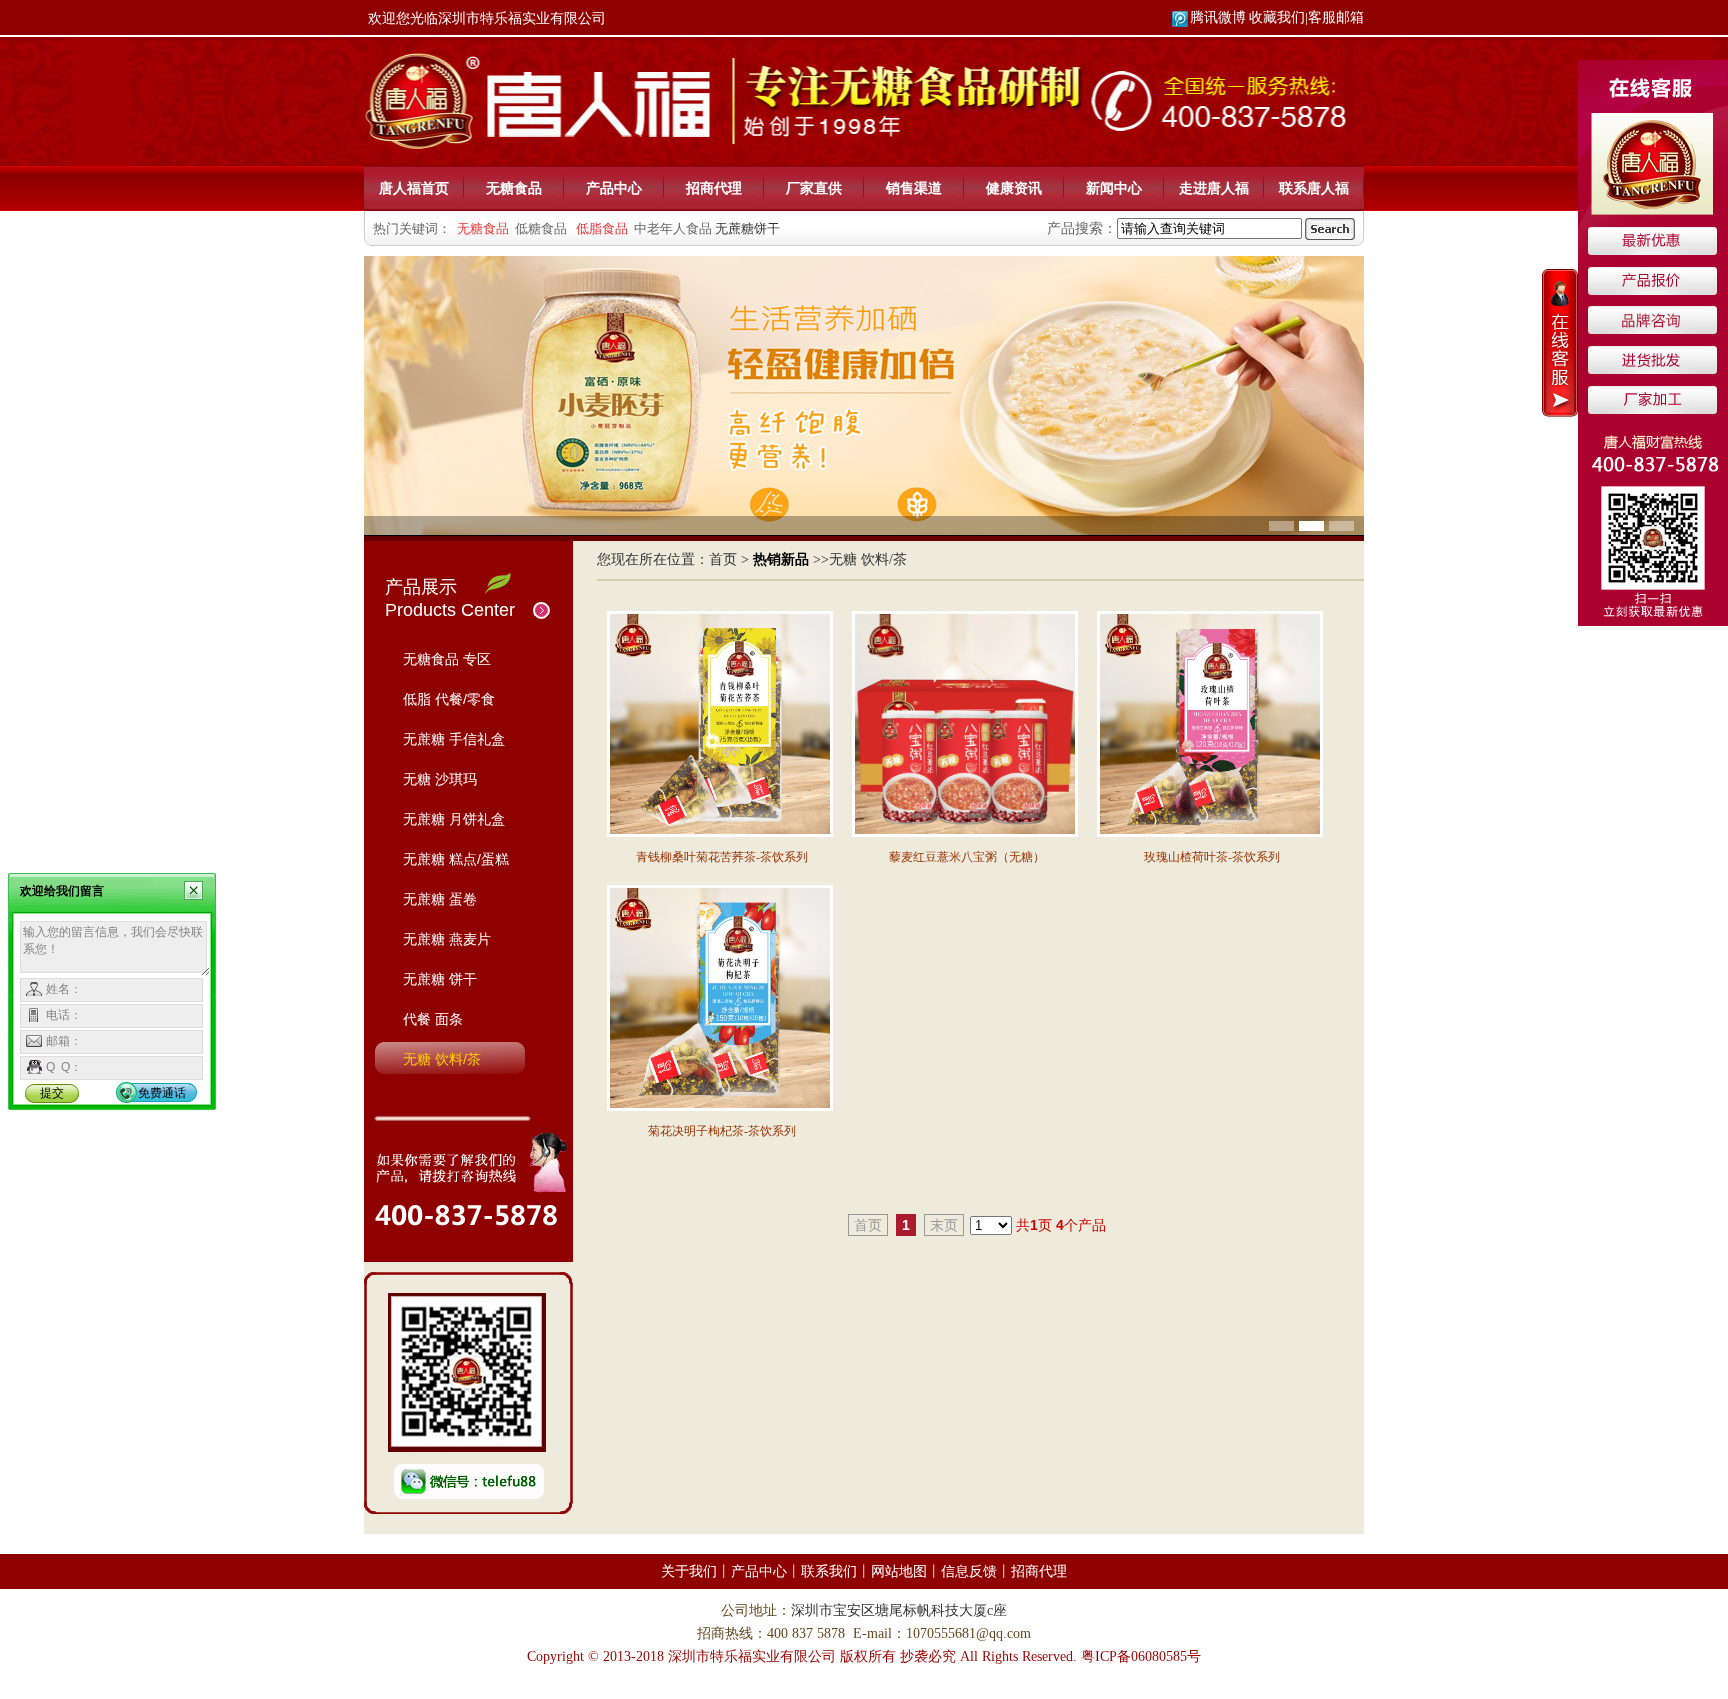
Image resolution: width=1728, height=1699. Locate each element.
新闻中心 (1114, 188)
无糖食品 (514, 188)
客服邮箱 (1336, 17)
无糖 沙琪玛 (440, 779)
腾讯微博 (1218, 17)
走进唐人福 (1214, 188)
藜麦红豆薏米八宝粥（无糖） (967, 857)
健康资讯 (1014, 188)
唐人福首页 (414, 188)
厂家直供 (814, 188)
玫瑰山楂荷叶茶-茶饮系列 (1212, 857)
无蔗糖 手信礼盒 (454, 739)
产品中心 (614, 188)
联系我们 (829, 1571)
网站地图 (899, 1571)
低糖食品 (541, 228)
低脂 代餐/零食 (449, 699)
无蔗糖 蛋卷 (440, 899)
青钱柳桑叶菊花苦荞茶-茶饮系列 (722, 857)
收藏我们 (1277, 17)
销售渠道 (914, 188)
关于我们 (689, 1571)
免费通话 (162, 1093)
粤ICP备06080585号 (1141, 1656)
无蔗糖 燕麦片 (447, 939)
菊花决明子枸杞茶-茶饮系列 (722, 1131)
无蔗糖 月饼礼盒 (454, 819)
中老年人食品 (673, 228)
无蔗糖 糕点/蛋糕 (456, 859)
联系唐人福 (1314, 188)
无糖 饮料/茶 (442, 1059)
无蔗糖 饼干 (440, 979)
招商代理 (714, 188)
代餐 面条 (433, 1019)
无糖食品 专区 (447, 659)
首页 (723, 559)
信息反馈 (969, 1571)
